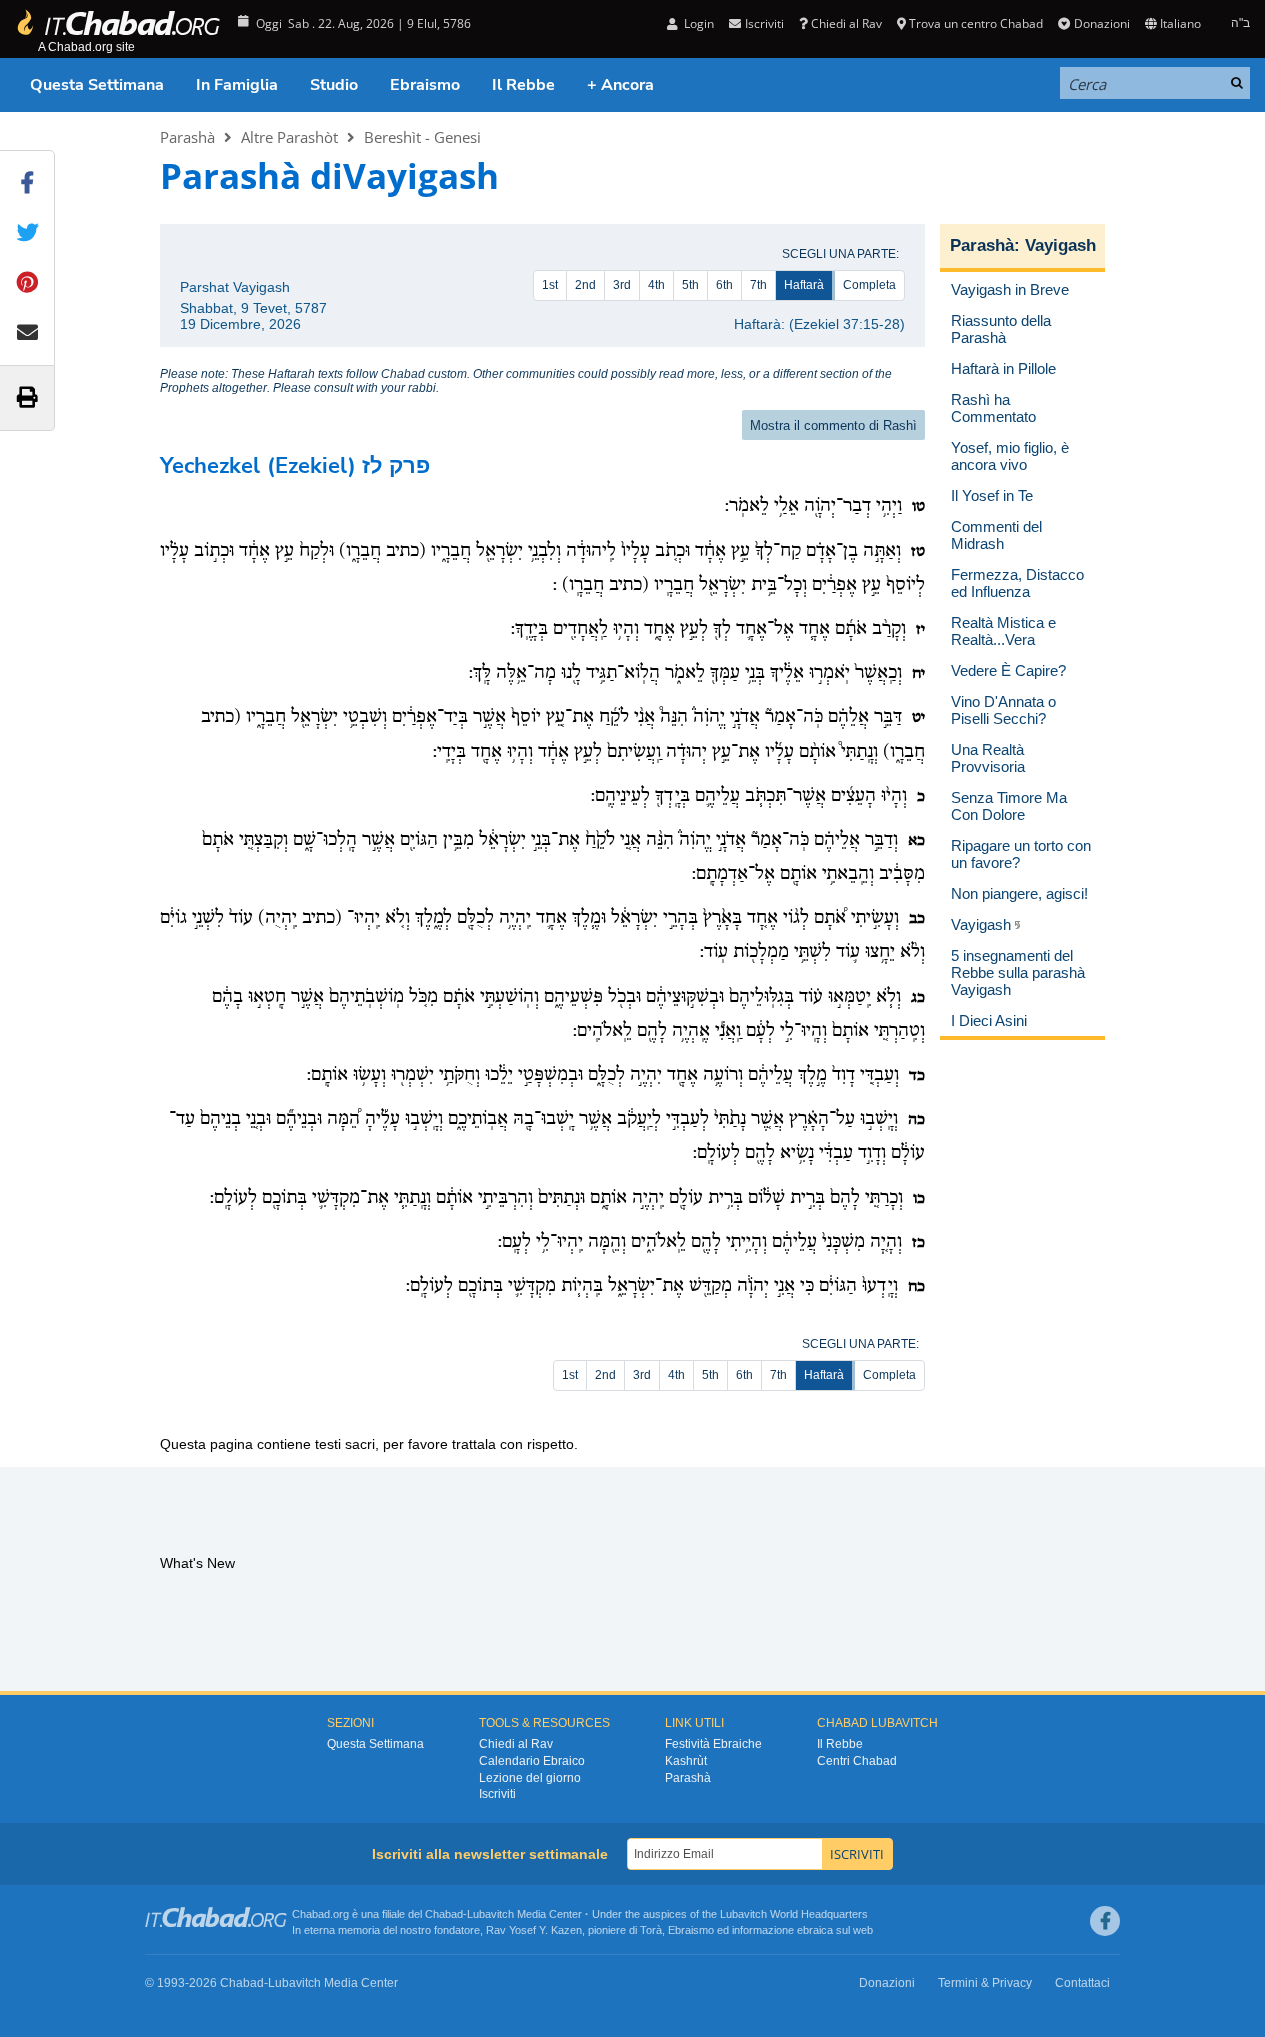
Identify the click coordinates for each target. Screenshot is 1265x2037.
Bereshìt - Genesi (422, 137)
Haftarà (804, 285)
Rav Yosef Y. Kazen (534, 1930)
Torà (651, 1930)
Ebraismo (425, 85)
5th (690, 285)
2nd (585, 285)
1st (550, 285)
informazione (763, 1930)
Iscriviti (497, 1794)
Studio (334, 85)
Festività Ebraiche (713, 1744)
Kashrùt (686, 1761)
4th (656, 285)
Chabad (444, 1914)
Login (697, 23)
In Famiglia (237, 85)
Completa (869, 285)
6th (724, 285)
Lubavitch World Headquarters (794, 1914)
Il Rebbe (523, 85)
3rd (622, 285)
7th (758, 285)
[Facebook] (1105, 1921)
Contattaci (1082, 1983)
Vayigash (1060, 245)
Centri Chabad (857, 1761)
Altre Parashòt (289, 137)
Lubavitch (490, 1914)
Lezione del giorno (530, 1778)
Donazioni (1101, 23)
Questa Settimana (97, 85)
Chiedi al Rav (846, 23)
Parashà (187, 137)
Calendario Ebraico (532, 1761)
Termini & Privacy (985, 1983)
